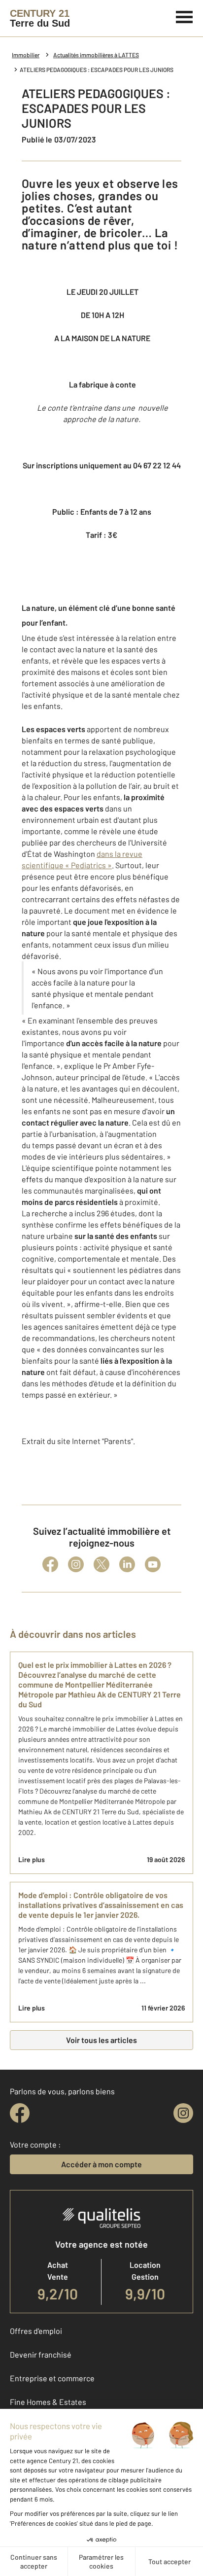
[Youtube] (153, 1564)
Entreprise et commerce (52, 2378)
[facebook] (20, 2113)
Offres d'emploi (36, 2331)
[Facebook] (50, 1564)
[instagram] (183, 2113)
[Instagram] (76, 1564)
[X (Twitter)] (101, 1564)
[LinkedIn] (127, 1564)
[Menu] (185, 16)
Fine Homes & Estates (48, 2402)
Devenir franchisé (41, 2354)
